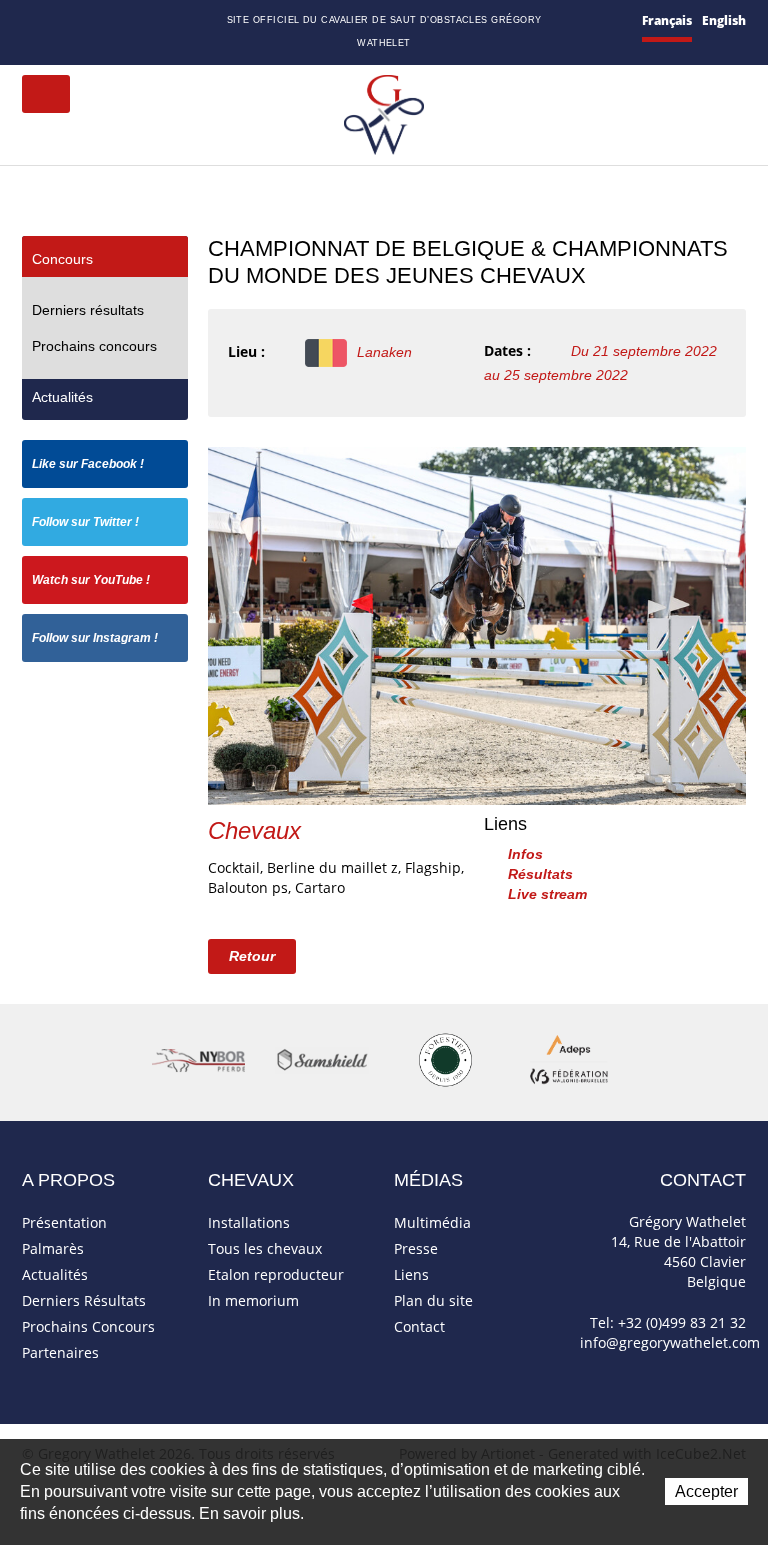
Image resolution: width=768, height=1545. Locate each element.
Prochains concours (94, 346)
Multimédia (432, 1222)
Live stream (547, 894)
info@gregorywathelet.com (670, 1342)
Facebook (107, 19)
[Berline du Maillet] (477, 624)
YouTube (152, 22)
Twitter (128, 21)
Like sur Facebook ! (88, 464)
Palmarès (53, 1248)
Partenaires (60, 1352)
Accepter (706, 1491)
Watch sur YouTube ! (91, 580)
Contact (56, 22)
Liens (411, 1274)
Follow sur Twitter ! (85, 522)
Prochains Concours (88, 1326)
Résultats (540, 874)
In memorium (253, 1300)
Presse (416, 1248)
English (724, 20)
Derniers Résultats (84, 1300)
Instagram (177, 19)
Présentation (64, 1222)
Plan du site (83, 22)
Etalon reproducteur (276, 1274)
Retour (252, 956)
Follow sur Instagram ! (95, 638)
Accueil (30, 21)
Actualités (62, 397)
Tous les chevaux (265, 1248)
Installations (249, 1222)
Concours (62, 259)
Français (667, 20)
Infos (525, 854)
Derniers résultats (88, 310)
